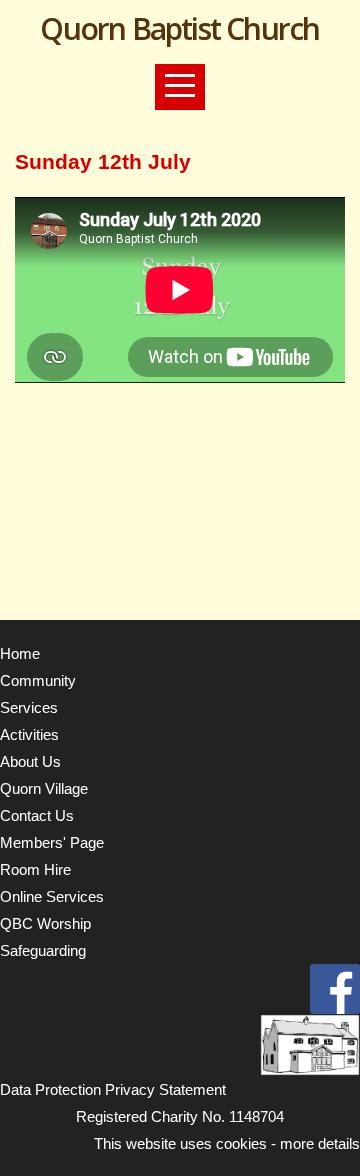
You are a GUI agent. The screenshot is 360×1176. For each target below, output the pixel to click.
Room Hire (35, 869)
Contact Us (37, 815)
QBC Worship (45, 923)
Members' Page (52, 842)
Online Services (52, 896)
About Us (30, 761)
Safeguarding (43, 950)
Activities (29, 734)
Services (29, 707)
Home (20, 653)
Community (38, 680)
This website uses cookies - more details (227, 1143)
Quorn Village (44, 788)
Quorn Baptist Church (179, 28)
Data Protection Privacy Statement (113, 1089)
